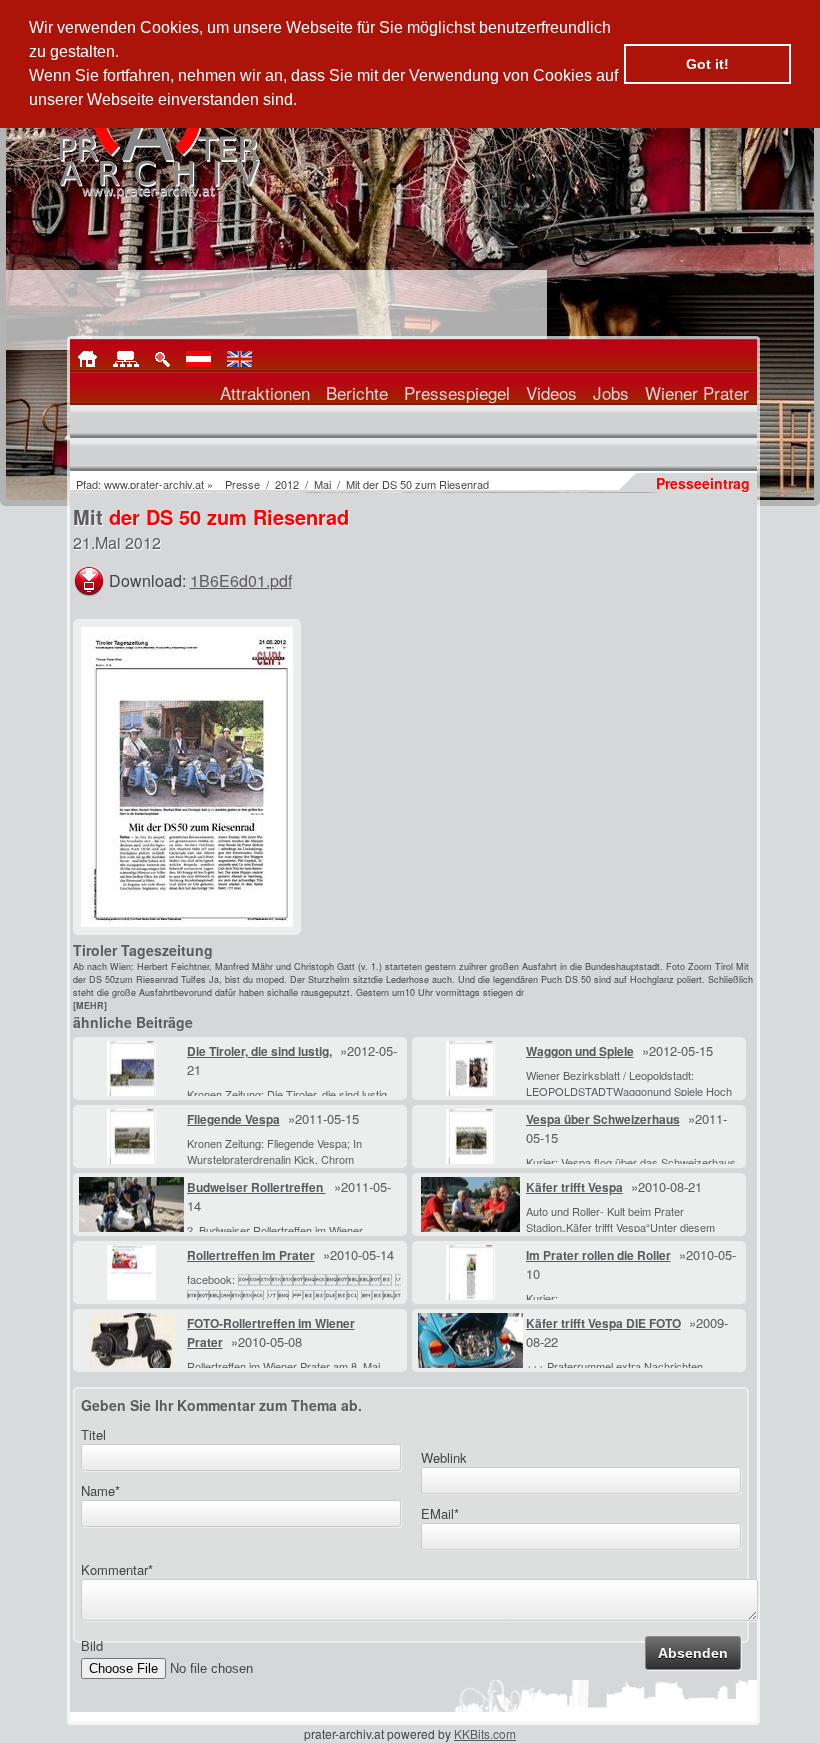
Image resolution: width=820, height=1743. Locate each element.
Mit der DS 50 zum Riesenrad (417, 484)
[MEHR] (90, 1005)
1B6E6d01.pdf (241, 580)
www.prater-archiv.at (154, 484)
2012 (287, 484)
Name (100, 1490)
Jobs (611, 392)
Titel (93, 1434)
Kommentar (117, 1569)
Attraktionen (265, 392)
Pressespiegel (457, 392)
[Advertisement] (607, 744)
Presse (242, 484)
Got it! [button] (707, 64)
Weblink (444, 1457)
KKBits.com (485, 1733)
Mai (322, 484)
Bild (92, 1645)
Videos (551, 392)
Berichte (357, 392)
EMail (440, 1513)
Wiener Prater (697, 392)
